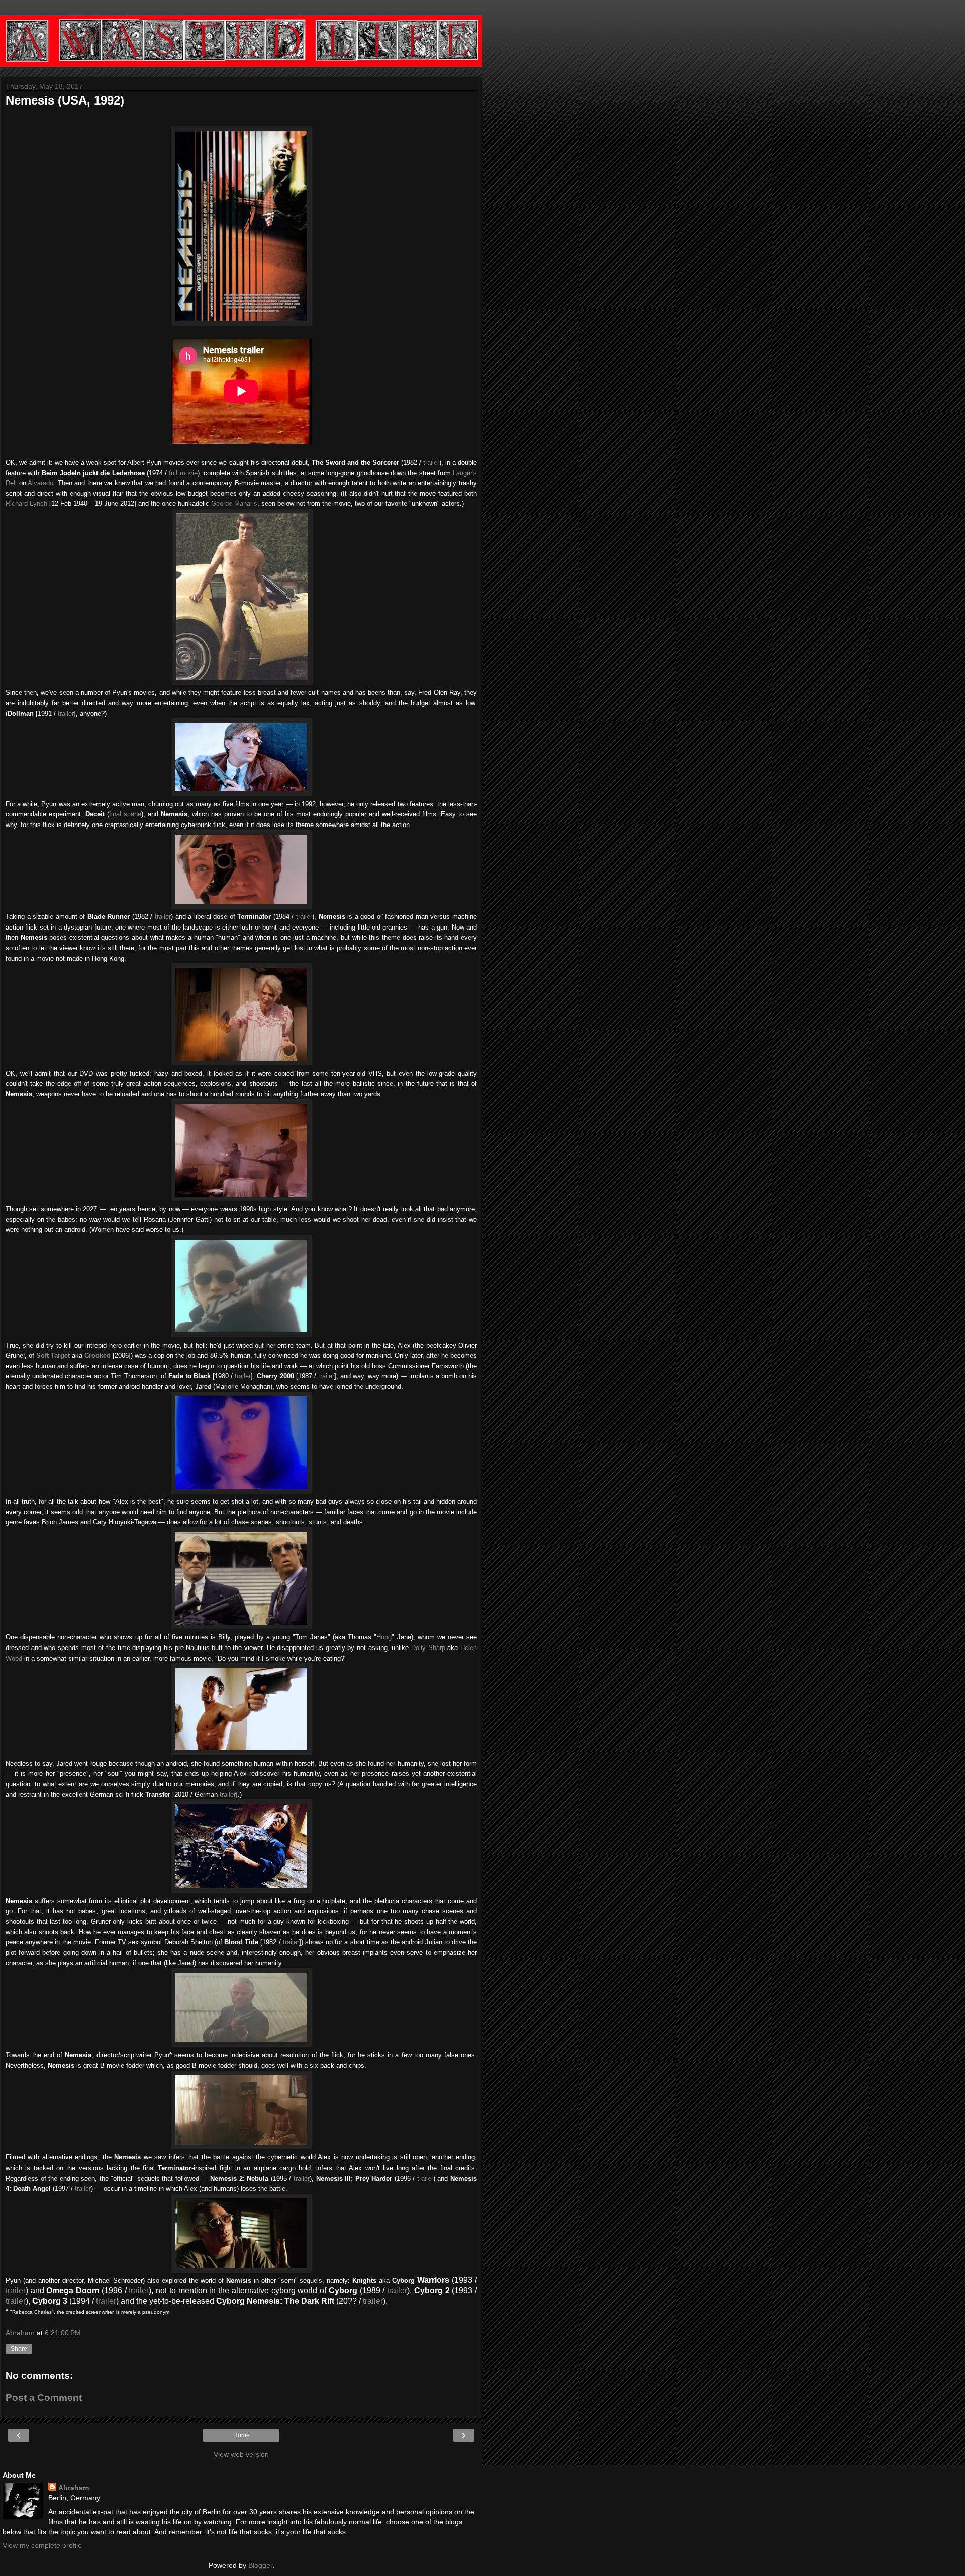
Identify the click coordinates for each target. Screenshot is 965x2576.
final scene (125, 814)
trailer (431, 462)
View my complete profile (42, 2545)
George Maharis (234, 504)
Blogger (260, 2565)
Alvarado (40, 483)
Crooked (98, 1355)
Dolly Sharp (428, 1648)
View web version (241, 2454)
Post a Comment (44, 2397)
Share (19, 2349)
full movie (183, 473)
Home (242, 2435)
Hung (384, 1637)
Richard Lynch (26, 504)
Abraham (74, 2488)
